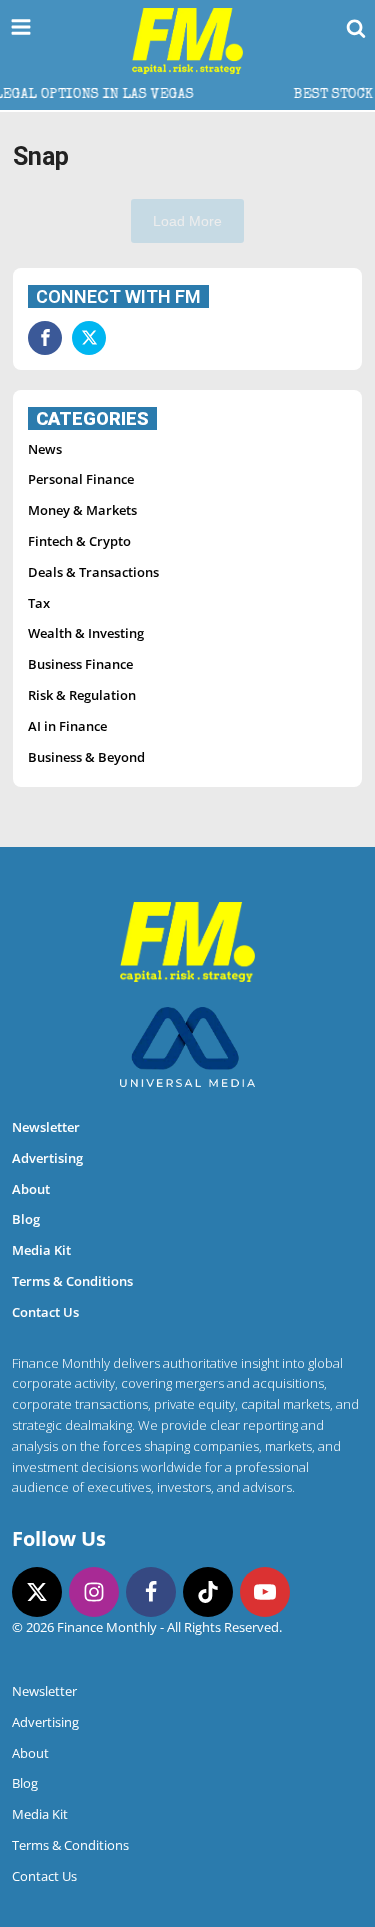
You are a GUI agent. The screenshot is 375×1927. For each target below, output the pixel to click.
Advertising (47, 1158)
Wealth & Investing (86, 633)
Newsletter (46, 1127)
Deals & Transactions (93, 572)
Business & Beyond (86, 757)
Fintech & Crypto (79, 541)
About (31, 1189)
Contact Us (45, 1312)
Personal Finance (81, 479)
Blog (26, 1219)
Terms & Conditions (72, 1281)
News (45, 449)
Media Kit (41, 1250)
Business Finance (80, 664)
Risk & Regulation (82, 695)
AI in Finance (67, 726)
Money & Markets (82, 510)
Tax (39, 603)
